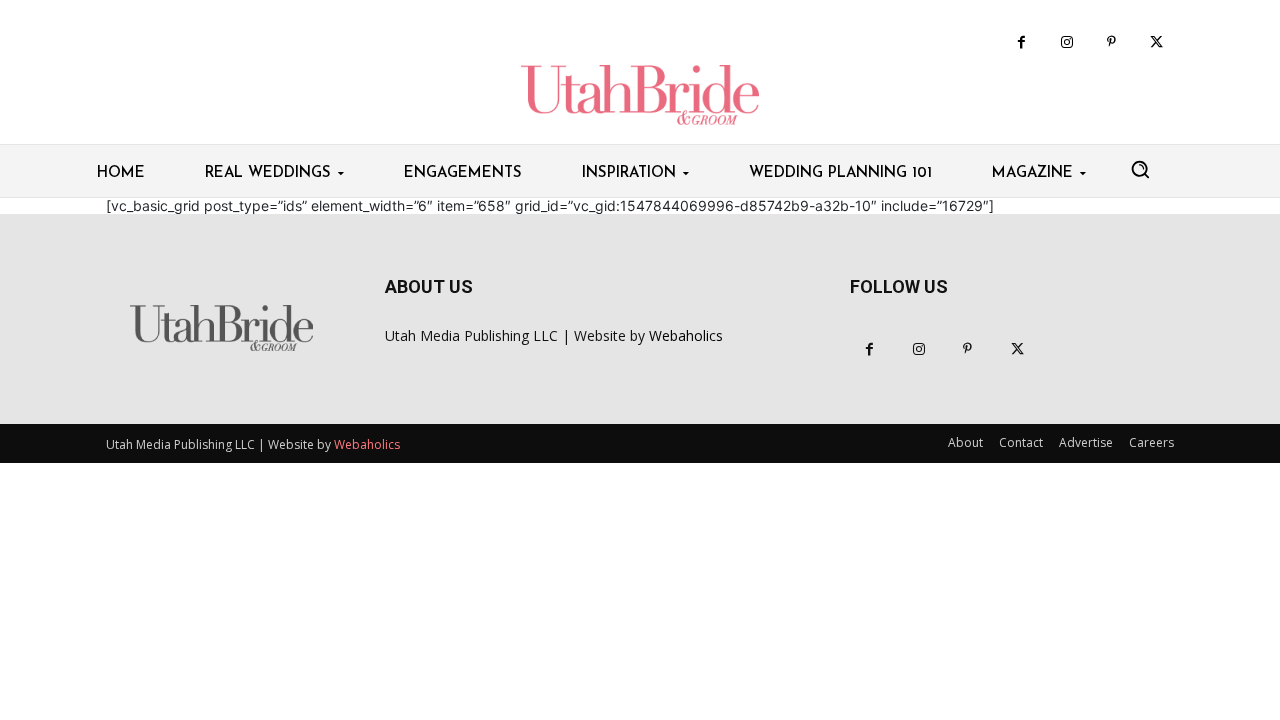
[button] (1140, 169)
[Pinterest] (1111, 42)
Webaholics (686, 335)
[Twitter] (1156, 42)
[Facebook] (1021, 42)
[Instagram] (1066, 42)
